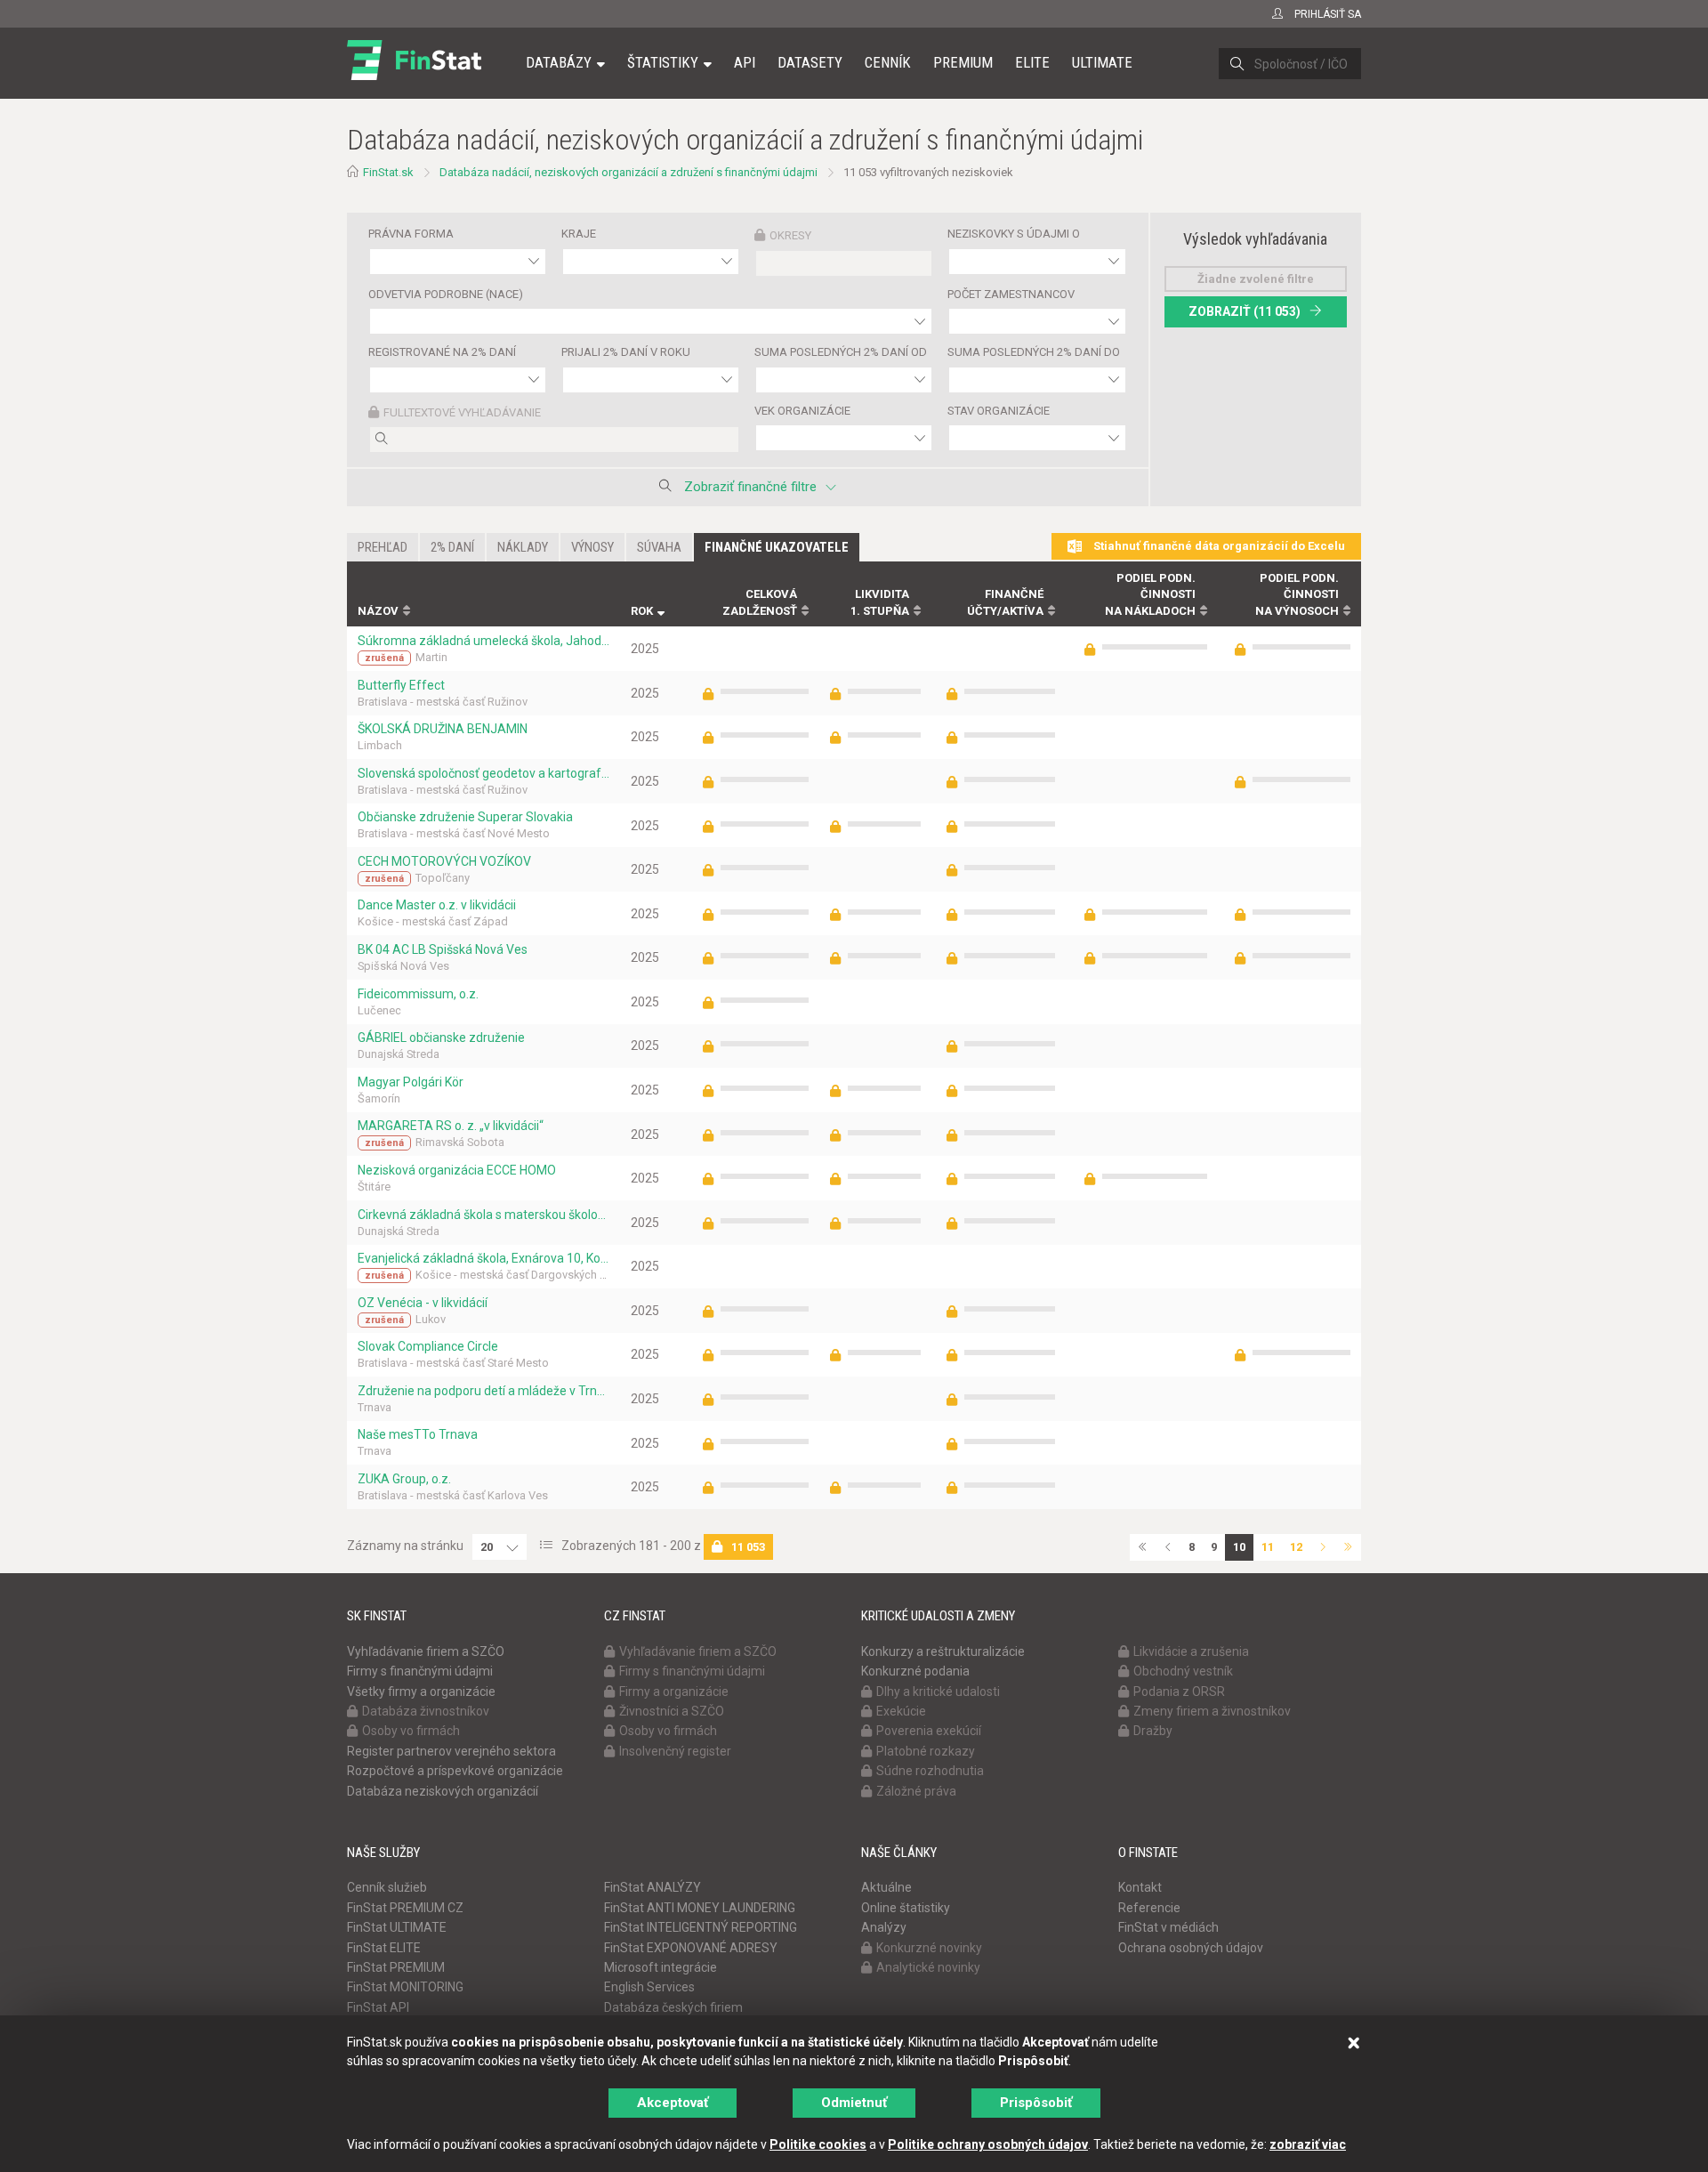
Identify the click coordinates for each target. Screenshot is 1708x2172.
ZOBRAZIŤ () (1245, 311)
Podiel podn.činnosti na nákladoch (1150, 594)
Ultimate (1102, 62)
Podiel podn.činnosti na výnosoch (1297, 594)
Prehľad (383, 547)
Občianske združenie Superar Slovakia (465, 817)
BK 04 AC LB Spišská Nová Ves (443, 949)
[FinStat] (414, 75)
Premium (963, 62)
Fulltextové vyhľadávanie (462, 412)
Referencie (1149, 1908)
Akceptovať (673, 2103)
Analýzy (884, 1927)
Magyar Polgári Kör (411, 1082)
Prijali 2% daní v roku (626, 352)
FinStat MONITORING (405, 1987)
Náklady (523, 547)
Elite (1032, 62)
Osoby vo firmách (411, 1731)
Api (745, 62)
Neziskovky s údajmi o (1014, 234)
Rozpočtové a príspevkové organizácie (455, 1771)
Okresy (790, 235)
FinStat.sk (388, 172)
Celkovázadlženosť (760, 602)
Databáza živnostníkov (426, 1711)
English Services (649, 1987)
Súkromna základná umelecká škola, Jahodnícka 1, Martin (483, 641)
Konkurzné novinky (929, 1948)
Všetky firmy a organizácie (421, 1692)
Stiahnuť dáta (1218, 546)
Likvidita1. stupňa (880, 602)
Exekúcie (901, 1711)
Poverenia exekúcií (929, 1731)
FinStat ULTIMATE (397, 1927)
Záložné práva (916, 1791)
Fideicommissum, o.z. (418, 994)
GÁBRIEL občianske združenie (441, 1038)
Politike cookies (818, 2144)
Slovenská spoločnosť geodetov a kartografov (483, 773)
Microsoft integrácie (661, 1967)
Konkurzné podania (915, 1671)
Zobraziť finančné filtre (750, 487)
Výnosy (592, 547)
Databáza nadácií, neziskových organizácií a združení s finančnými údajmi (628, 172)
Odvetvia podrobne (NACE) (446, 294)
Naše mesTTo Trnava (418, 1434)
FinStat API (378, 2007)
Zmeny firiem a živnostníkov (1212, 1711)
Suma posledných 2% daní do (1034, 352)
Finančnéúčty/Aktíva (1005, 602)
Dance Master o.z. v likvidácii (437, 905)
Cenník (888, 62)
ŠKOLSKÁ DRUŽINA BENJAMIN (443, 729)
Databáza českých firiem (673, 2007)
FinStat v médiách (1168, 1927)
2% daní (452, 547)
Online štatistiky (906, 1908)
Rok (642, 611)
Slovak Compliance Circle (428, 1346)
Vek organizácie (802, 411)
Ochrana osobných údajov (1191, 1948)
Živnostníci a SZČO (672, 1711)
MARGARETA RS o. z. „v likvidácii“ (451, 1126)
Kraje (579, 234)
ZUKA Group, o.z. (404, 1479)
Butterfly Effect (401, 685)
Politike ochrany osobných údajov (988, 2144)
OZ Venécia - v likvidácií (423, 1303)
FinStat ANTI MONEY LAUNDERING (700, 1908)
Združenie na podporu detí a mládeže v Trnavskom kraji (483, 1391)
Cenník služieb (387, 1887)
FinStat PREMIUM (396, 1967)
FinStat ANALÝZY (653, 1887)
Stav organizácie (999, 411)
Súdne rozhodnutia (930, 1771)
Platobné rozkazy (926, 1751)
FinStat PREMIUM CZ (405, 1908)
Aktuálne (886, 1887)
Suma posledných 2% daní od (841, 352)
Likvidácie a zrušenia (1191, 1651)
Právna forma (411, 234)
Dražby (1153, 1731)
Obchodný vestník (1183, 1671)
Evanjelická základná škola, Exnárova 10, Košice (483, 1258)
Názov (378, 611)
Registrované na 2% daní (442, 352)
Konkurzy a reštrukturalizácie (943, 1651)
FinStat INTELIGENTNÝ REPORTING (701, 1927)
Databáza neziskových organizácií (443, 1791)
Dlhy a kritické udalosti (938, 1692)
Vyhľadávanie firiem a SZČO (426, 1651)
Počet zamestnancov (1011, 294)
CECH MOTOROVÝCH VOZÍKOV (444, 861)
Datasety (810, 62)
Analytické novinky (928, 1967)
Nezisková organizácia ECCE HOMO (457, 1170)
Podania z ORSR (1179, 1692)
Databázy (559, 62)
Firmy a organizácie (674, 1692)
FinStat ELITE (384, 1948)
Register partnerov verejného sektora (451, 1751)
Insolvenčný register (675, 1751)
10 (1239, 1547)
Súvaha (659, 547)
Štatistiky (663, 62)
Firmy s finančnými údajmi (420, 1671)
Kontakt (1140, 1887)
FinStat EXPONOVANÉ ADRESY (691, 1948)
